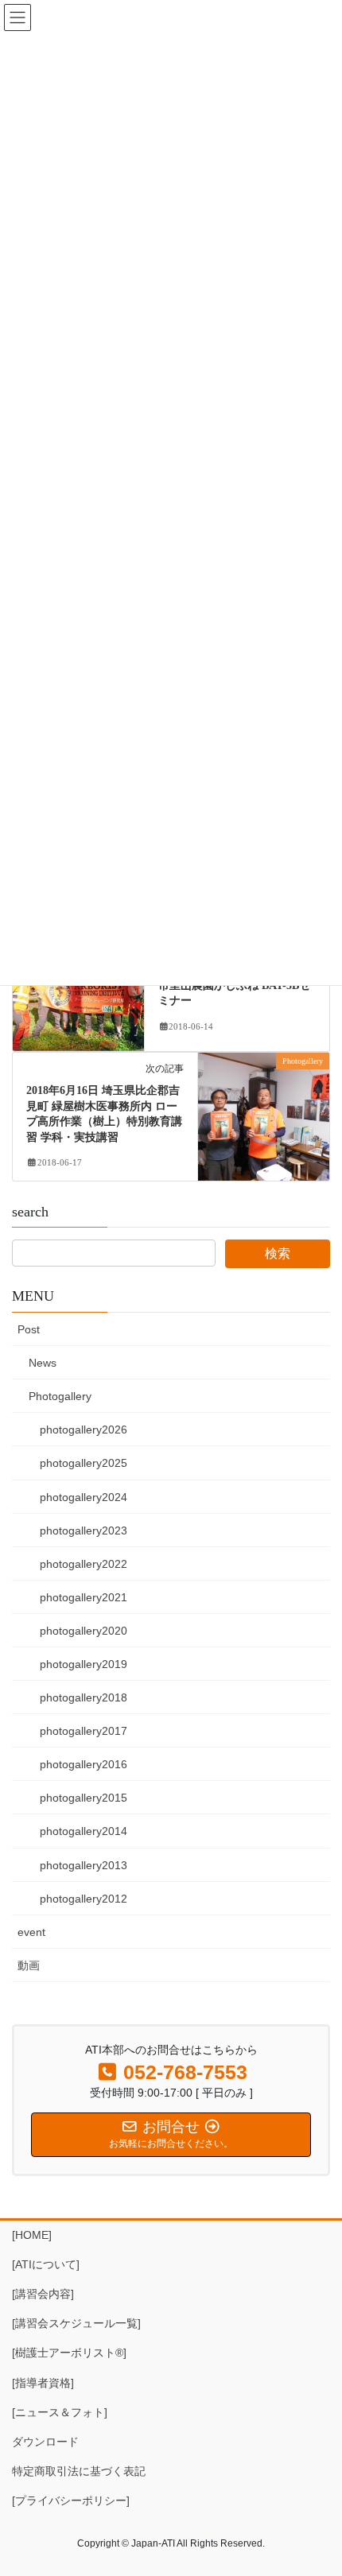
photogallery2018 (84, 1697)
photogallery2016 (84, 1764)
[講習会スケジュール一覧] (76, 2323)
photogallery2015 (84, 1798)
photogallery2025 (84, 1463)
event (31, 1932)
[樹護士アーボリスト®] (69, 2353)
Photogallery (60, 1396)
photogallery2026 (84, 1430)
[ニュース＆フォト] (60, 2412)
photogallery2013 (84, 1865)
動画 (29, 1965)
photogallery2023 (84, 1530)
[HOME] (32, 2235)
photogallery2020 (84, 1631)
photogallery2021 (84, 1597)
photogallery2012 (84, 1899)
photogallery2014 (84, 1831)
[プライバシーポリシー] (71, 2500)
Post (29, 1329)
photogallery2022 (84, 1564)
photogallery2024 (84, 1497)
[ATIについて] (46, 2264)
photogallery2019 (84, 1664)
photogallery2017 (84, 1731)
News (43, 1363)
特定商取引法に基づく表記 (79, 2471)
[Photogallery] (78, 991)
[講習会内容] (43, 2294)
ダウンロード (45, 2442)
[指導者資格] (43, 2383)
